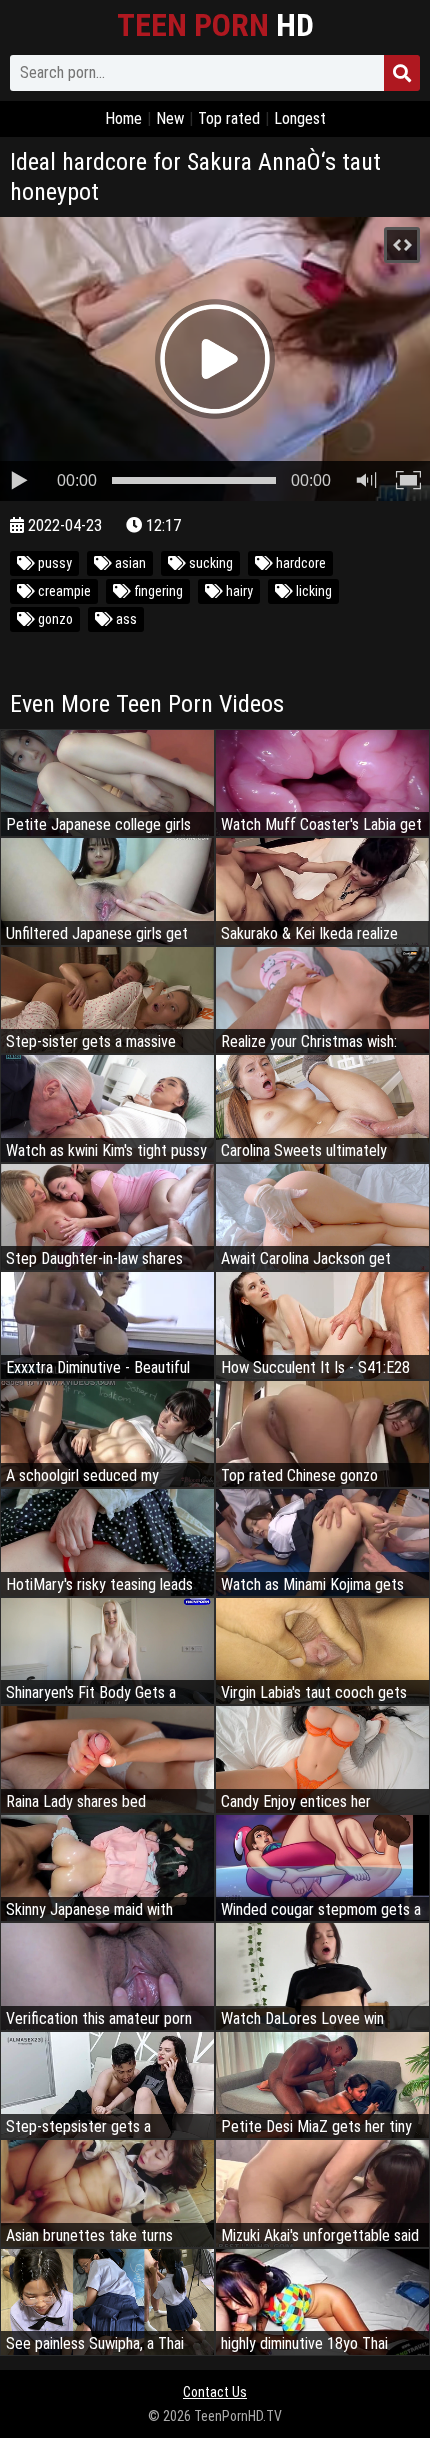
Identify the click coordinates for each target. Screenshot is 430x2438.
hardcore (299, 563)
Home (123, 118)
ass (125, 619)
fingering (157, 591)
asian (129, 563)
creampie (63, 591)
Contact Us (215, 2392)
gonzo (54, 619)
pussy (53, 563)
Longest (300, 118)
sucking (209, 563)
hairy (238, 591)
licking (312, 591)
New (170, 118)
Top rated (229, 118)
